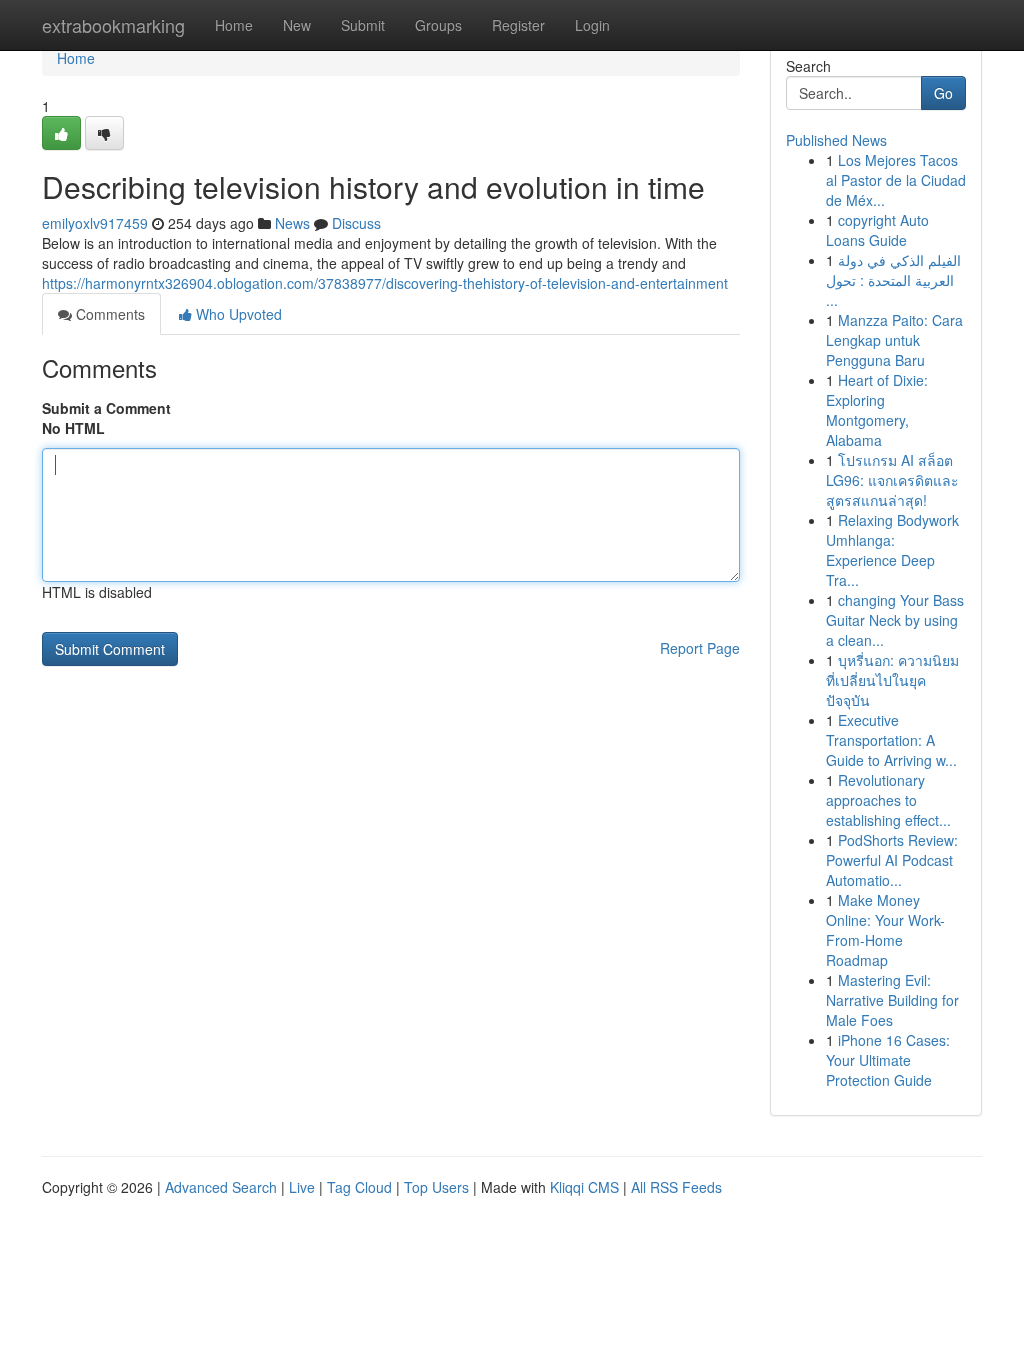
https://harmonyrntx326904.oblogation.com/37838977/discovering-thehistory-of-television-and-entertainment (385, 283)
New (297, 25)
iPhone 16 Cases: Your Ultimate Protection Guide (888, 1060)
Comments (108, 314)
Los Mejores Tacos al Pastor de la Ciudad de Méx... (896, 180)
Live (302, 1187)
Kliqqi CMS (584, 1187)
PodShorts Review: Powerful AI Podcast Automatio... (892, 860)
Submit (363, 25)
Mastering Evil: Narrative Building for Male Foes (892, 1000)
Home (234, 25)
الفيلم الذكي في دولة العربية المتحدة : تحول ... (893, 280)
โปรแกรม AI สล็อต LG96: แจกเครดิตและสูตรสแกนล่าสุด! (892, 480)
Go (943, 93)
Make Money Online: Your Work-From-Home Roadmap (885, 930)
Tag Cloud (359, 1187)
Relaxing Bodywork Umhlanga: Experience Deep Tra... (892, 550)
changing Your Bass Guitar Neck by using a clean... (895, 620)
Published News (836, 140)
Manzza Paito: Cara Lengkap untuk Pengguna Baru (894, 340)
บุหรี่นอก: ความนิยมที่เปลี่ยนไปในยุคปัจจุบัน (892, 680)
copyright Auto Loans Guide (877, 230)
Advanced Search (221, 1187)
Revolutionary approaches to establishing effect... (888, 800)
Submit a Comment (106, 408)
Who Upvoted (237, 314)
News (292, 223)
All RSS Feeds (676, 1187)
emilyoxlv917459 (95, 223)
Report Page (700, 648)
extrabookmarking (113, 25)
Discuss (356, 223)
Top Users (436, 1187)
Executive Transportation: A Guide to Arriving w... (891, 740)
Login (592, 25)
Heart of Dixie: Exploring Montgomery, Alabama (877, 410)
